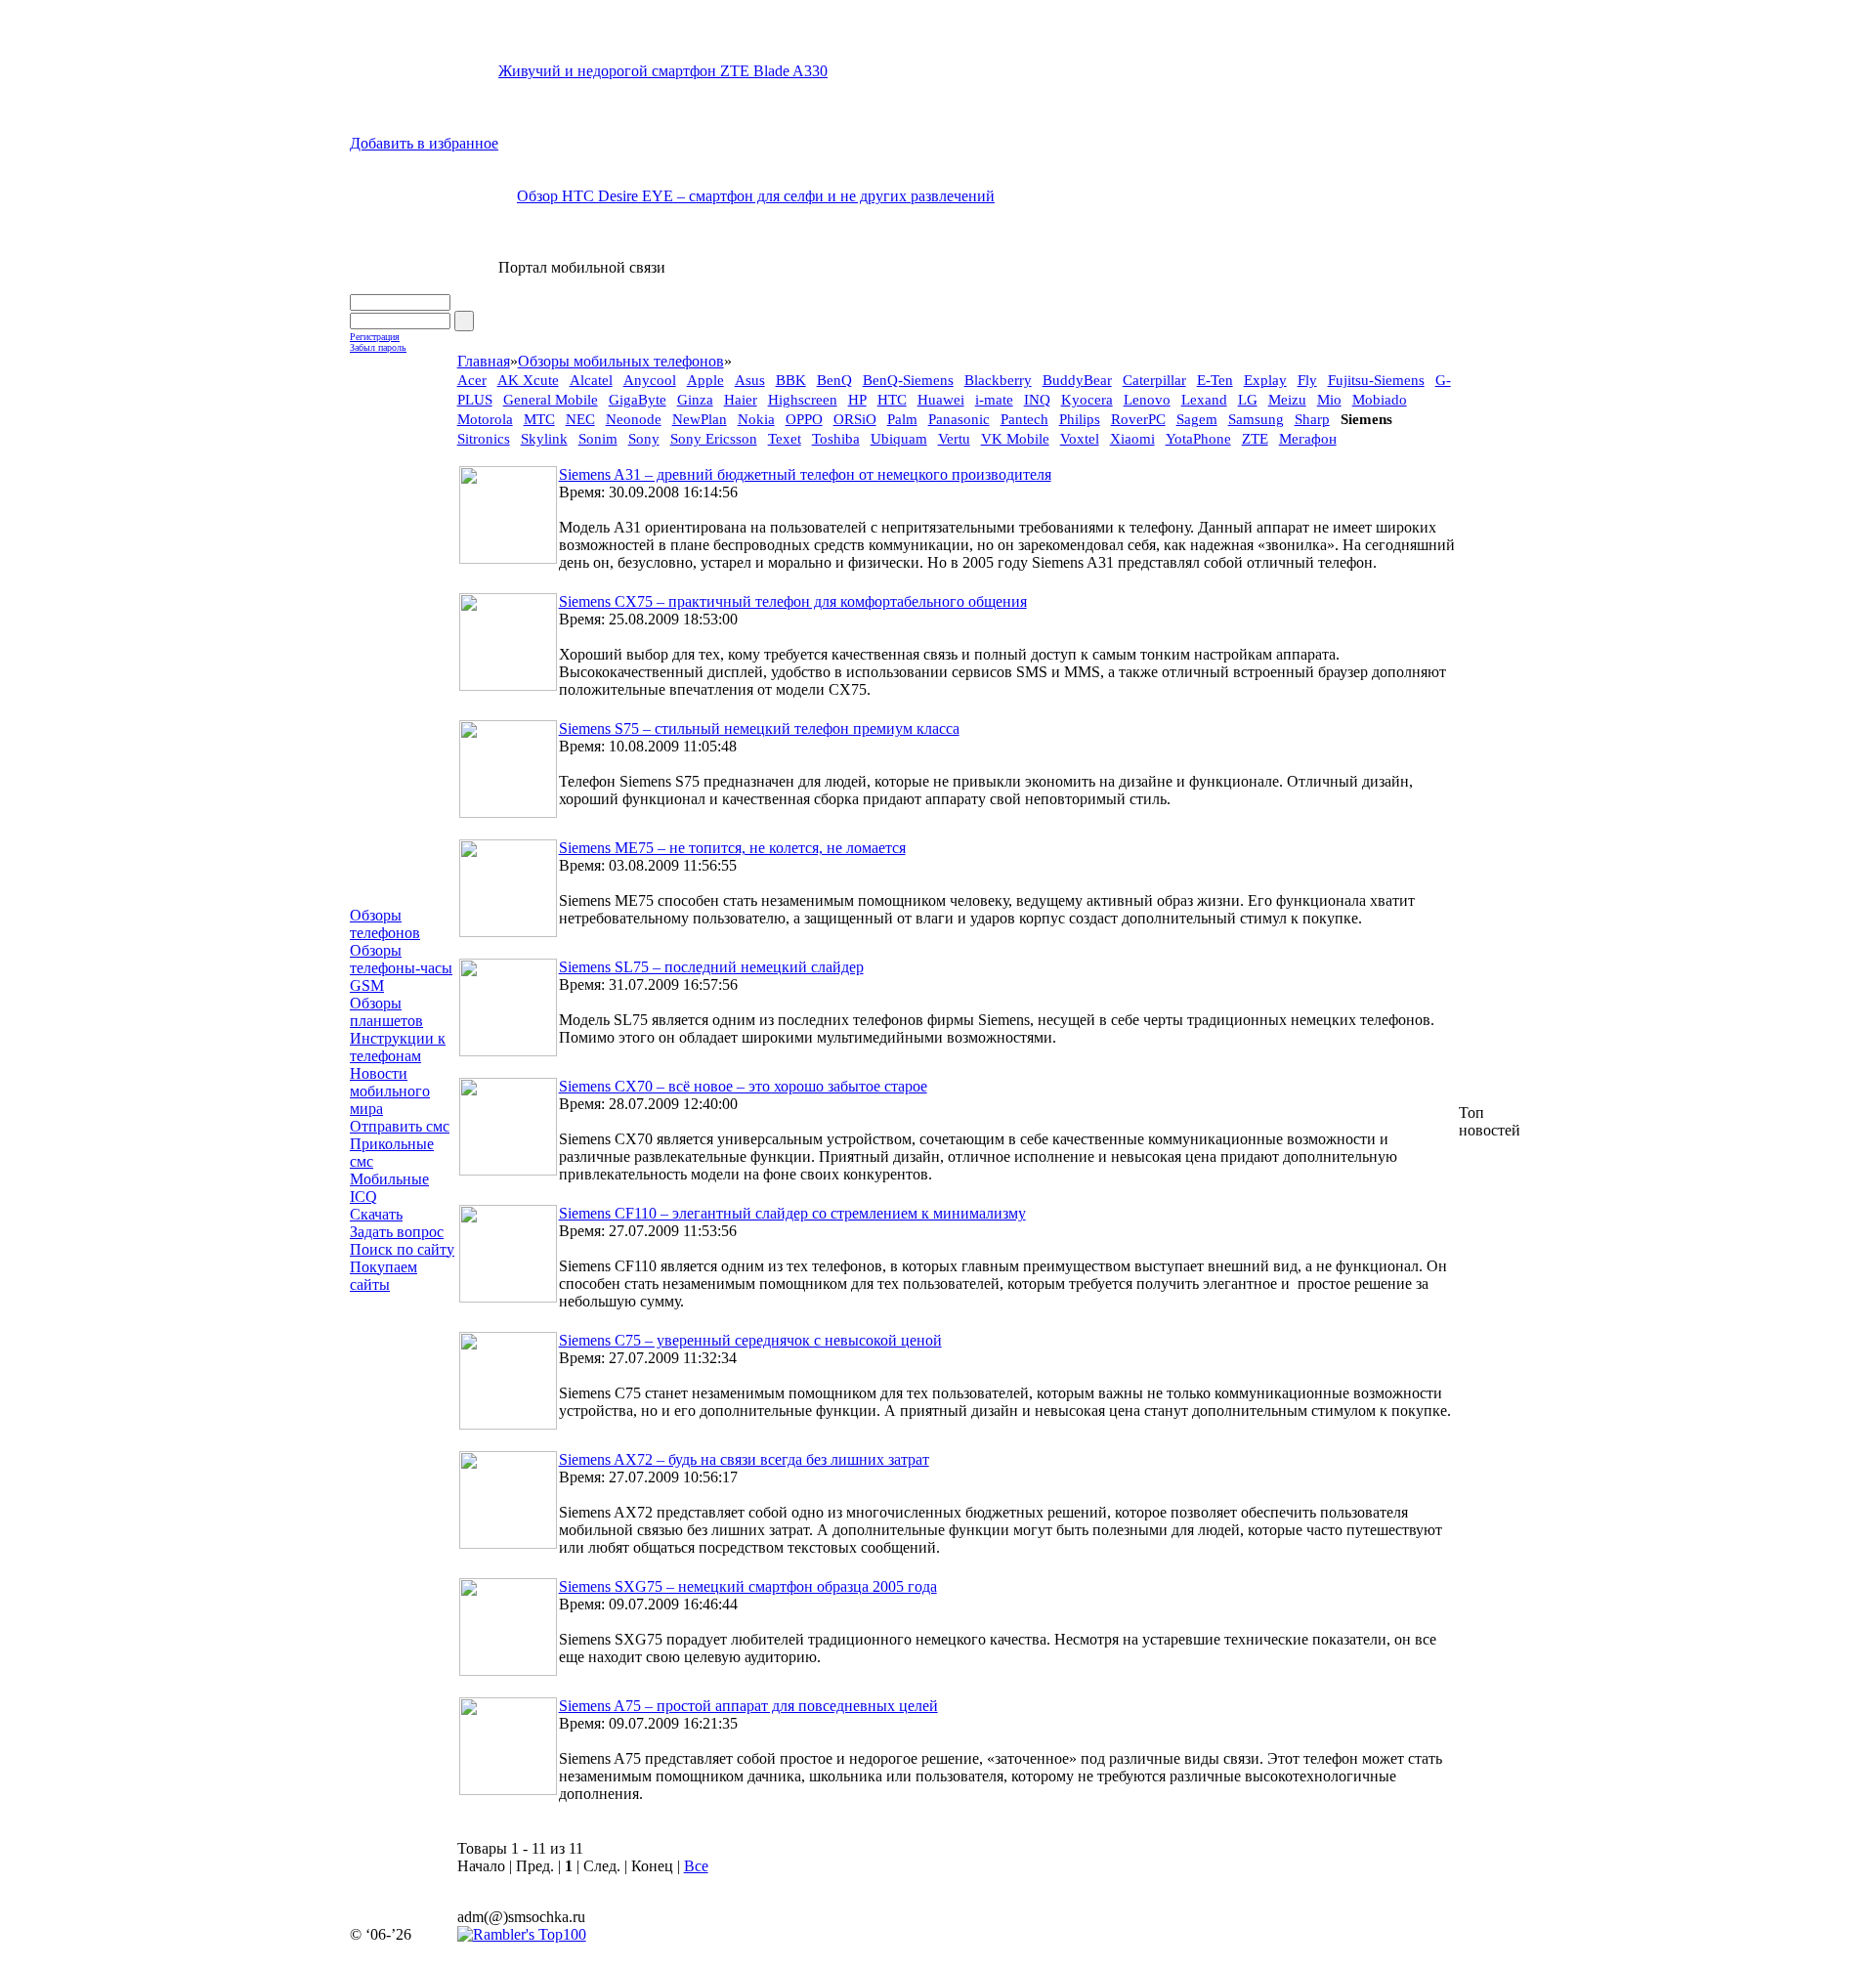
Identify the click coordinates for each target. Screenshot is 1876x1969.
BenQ (834, 380)
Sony (644, 439)
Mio (1329, 400)
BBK (791, 380)
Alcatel (591, 380)
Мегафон (1308, 439)
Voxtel (1080, 439)
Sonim (598, 439)
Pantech (1024, 419)
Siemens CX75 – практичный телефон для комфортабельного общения (793, 601)
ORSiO (855, 419)
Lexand (1204, 400)
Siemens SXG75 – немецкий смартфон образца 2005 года (748, 1586)
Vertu (954, 439)
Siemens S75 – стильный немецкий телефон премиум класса (759, 728)
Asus (750, 380)
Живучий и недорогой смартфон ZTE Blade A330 (663, 71)
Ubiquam (899, 439)
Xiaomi (1132, 439)
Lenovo (1147, 400)
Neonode (634, 419)
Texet (785, 439)
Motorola (485, 419)
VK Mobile (1015, 439)
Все (696, 1866)
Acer (472, 380)
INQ (1037, 400)
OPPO (804, 419)
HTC (892, 400)
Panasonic (959, 419)
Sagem (1197, 419)
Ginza (695, 400)
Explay (1265, 380)
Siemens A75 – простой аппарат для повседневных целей (748, 1706)
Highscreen (803, 400)
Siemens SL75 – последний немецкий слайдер (711, 967)
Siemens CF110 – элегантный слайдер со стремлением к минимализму (792, 1213)
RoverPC (1138, 419)
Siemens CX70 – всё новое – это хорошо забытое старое (743, 1086)
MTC (539, 419)
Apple (705, 380)
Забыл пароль (378, 347)
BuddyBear (1077, 380)
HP (857, 400)
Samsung (1256, 419)
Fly (1307, 380)
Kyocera (1087, 400)
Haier (741, 400)
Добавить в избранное (424, 143)
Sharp (1312, 419)
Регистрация (375, 337)
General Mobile (551, 400)
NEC (580, 419)
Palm (902, 419)
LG (1248, 400)
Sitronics (484, 439)
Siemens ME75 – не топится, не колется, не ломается (732, 848)
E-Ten (1215, 380)
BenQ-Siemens (908, 380)
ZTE (1255, 439)
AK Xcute (528, 380)
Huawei (941, 400)
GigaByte (638, 400)
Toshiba (836, 439)
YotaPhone (1198, 439)
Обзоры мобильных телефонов (621, 361)
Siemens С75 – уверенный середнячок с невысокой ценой (750, 1340)
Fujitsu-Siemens (1376, 380)
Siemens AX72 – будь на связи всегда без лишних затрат (744, 1459)
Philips (1080, 419)
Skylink (544, 439)
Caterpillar (1154, 380)
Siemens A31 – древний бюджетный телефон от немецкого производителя (805, 474)
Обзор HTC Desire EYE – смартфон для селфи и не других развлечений (756, 196)
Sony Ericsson (714, 439)
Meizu (1287, 400)
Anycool (650, 380)
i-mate (994, 400)
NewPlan (700, 419)
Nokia (756, 419)
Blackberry (998, 380)
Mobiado (1380, 400)
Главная (484, 361)
